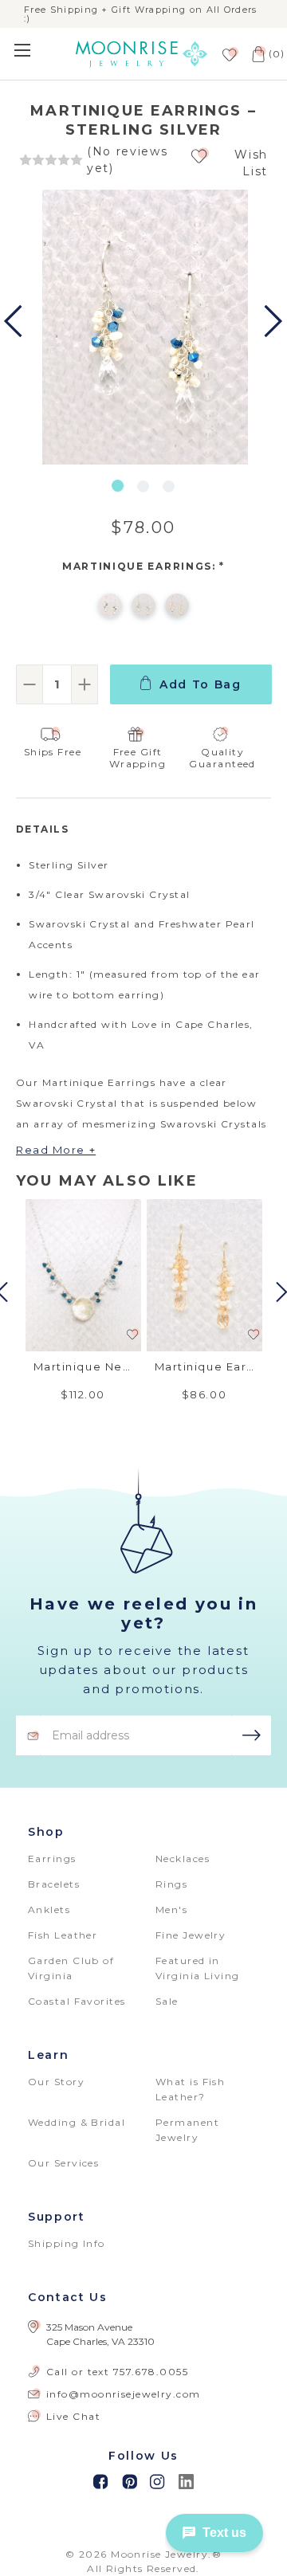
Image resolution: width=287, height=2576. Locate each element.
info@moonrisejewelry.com (124, 2394)
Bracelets (54, 1884)
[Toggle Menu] (34, 50)
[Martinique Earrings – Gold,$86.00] (204, 1275)
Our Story (56, 2082)
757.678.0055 (151, 2372)
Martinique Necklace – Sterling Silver (83, 1366)
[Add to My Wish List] (200, 156)
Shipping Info (67, 2243)
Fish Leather (63, 1935)
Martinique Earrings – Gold (204, 1366)
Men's (171, 1909)
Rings (171, 1884)
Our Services (63, 2163)
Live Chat (73, 2416)
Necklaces (183, 1858)
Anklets (49, 1909)
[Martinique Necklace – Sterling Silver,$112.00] (83, 1275)
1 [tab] (118, 486)
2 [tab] (143, 486)
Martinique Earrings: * (143, 566)
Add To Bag (201, 684)
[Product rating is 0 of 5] (51, 160)
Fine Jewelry (191, 1935)
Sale (167, 2001)
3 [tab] (169, 486)
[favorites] (228, 54)
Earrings (52, 1858)
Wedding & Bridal (77, 2122)
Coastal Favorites (77, 2001)
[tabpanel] (143, 329)
